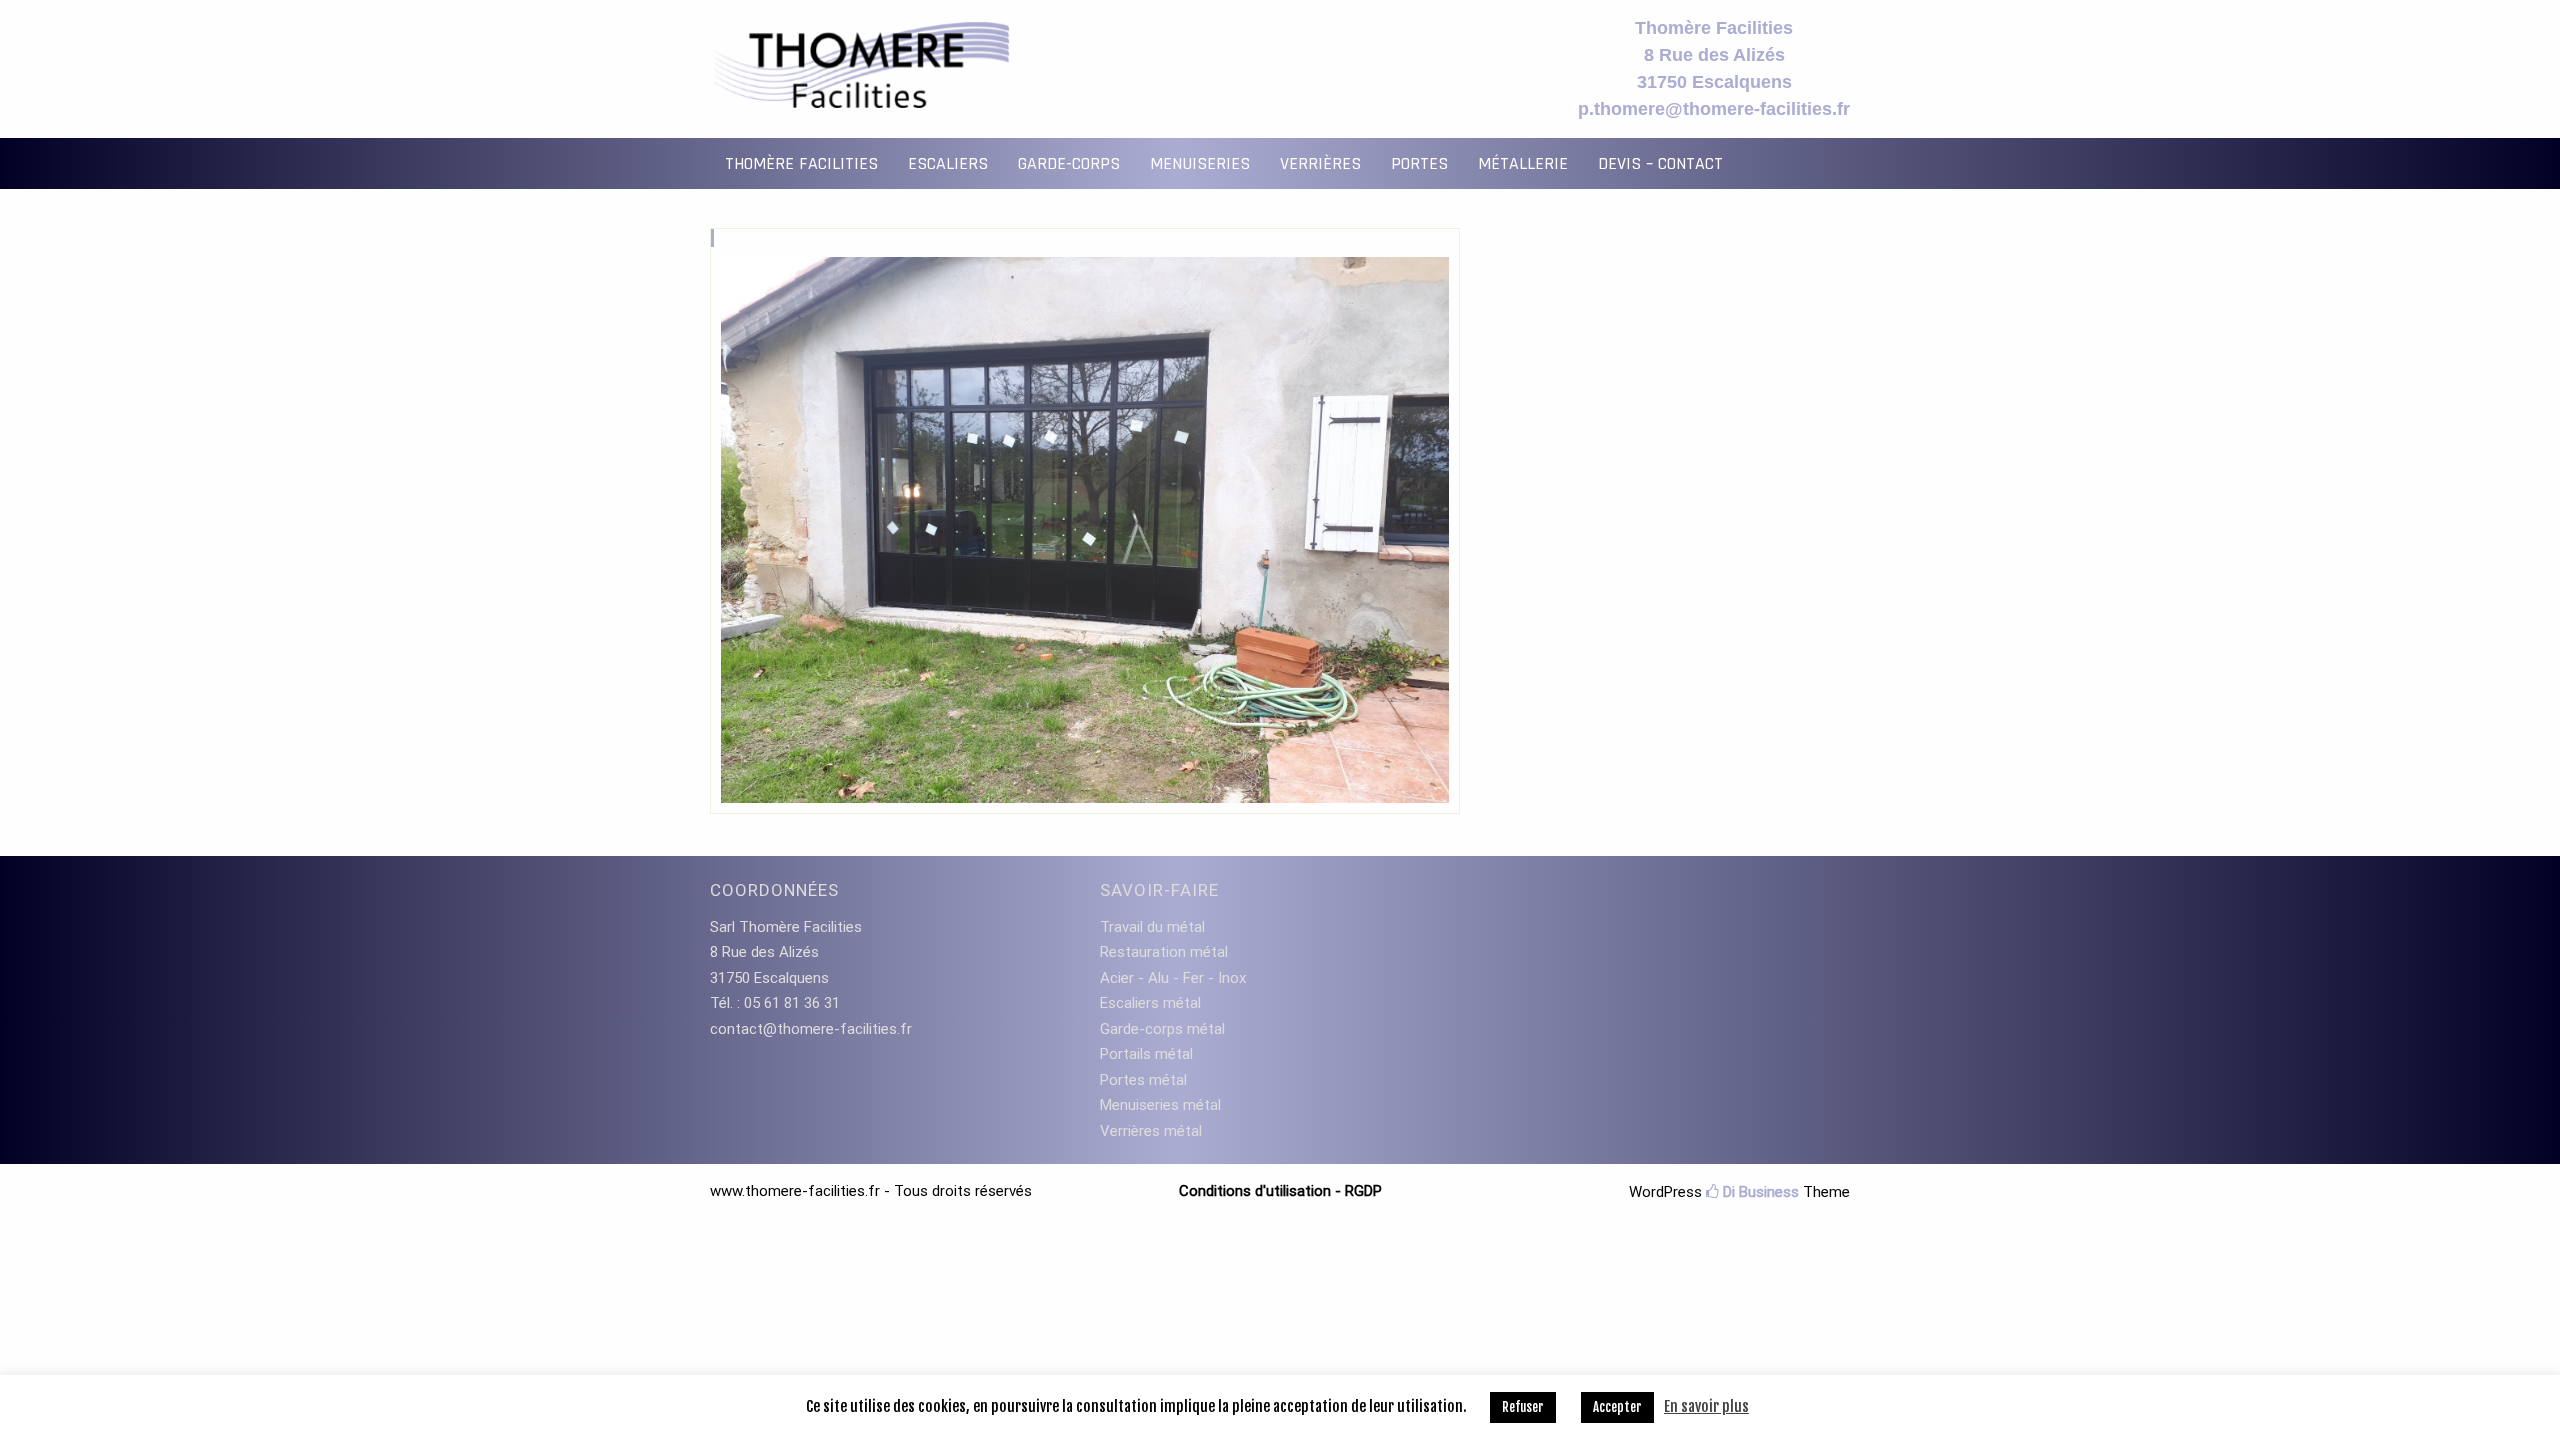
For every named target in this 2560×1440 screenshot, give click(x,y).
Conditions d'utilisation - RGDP (1280, 1191)
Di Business (1759, 1192)
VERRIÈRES (1320, 163)
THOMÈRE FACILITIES (801, 163)
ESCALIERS (948, 163)
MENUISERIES (1200, 163)
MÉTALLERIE (1523, 163)
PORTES (1419, 163)
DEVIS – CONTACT (1660, 163)
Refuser (1523, 1407)
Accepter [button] (1617, 1407)
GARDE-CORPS (1069, 163)
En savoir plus (1706, 1406)
